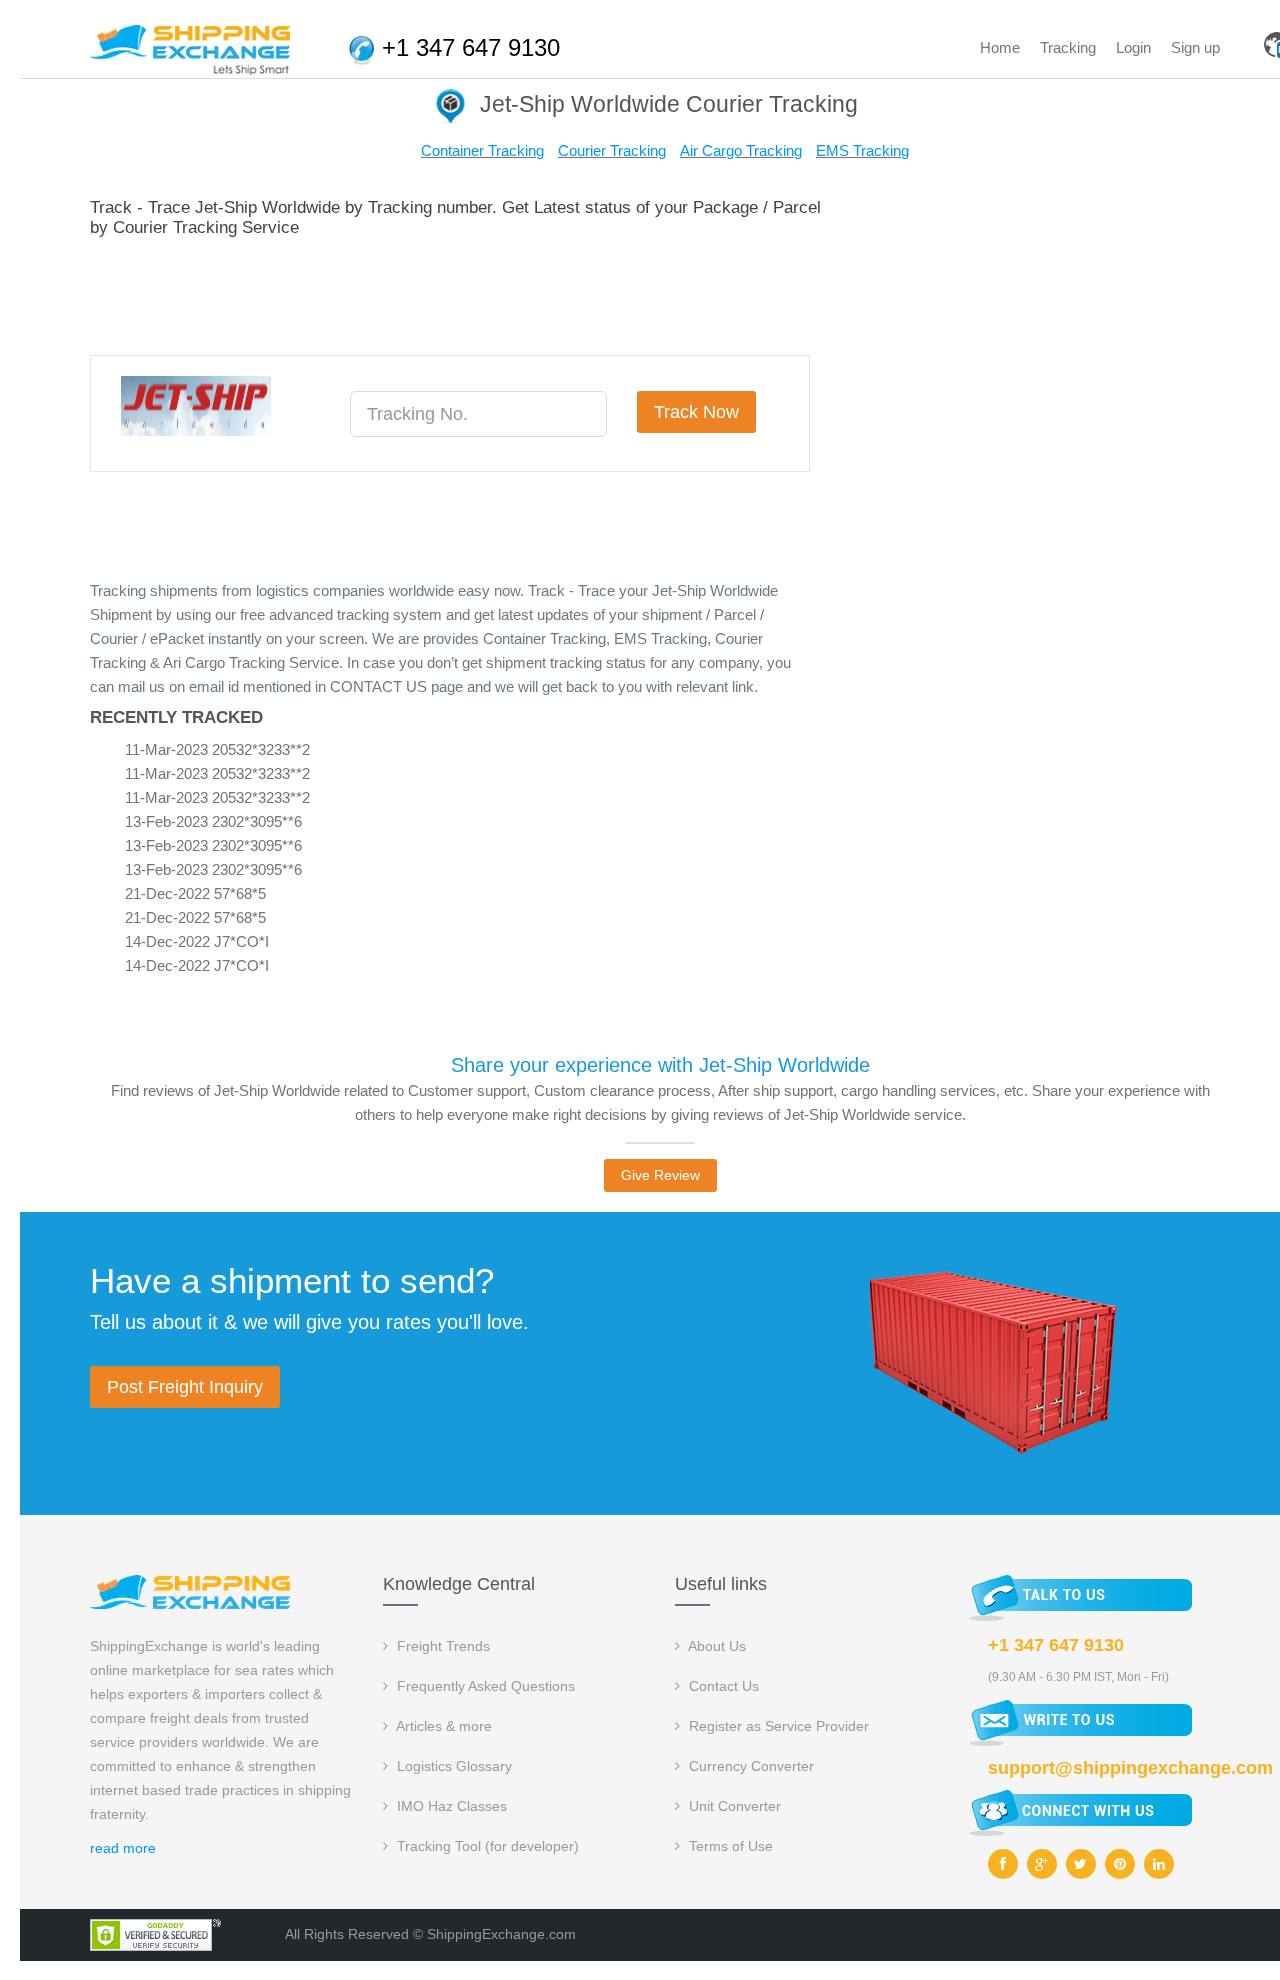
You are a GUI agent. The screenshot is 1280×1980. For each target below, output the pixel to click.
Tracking (1068, 47)
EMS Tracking (862, 150)
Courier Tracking (612, 150)
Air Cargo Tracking (741, 150)
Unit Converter (733, 1806)
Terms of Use (729, 1846)
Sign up (1195, 47)
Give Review (660, 1175)
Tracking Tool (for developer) (486, 1846)
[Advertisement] (454, 293)
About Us (715, 1646)
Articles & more (442, 1726)
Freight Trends (441, 1646)
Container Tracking (482, 150)
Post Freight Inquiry (185, 1387)
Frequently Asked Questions (484, 1686)
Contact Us (722, 1686)
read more (123, 1848)
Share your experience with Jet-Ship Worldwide (660, 1065)
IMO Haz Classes (450, 1806)
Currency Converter (749, 1766)
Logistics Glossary (452, 1766)
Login (1133, 47)
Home (1000, 47)
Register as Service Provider (777, 1726)
